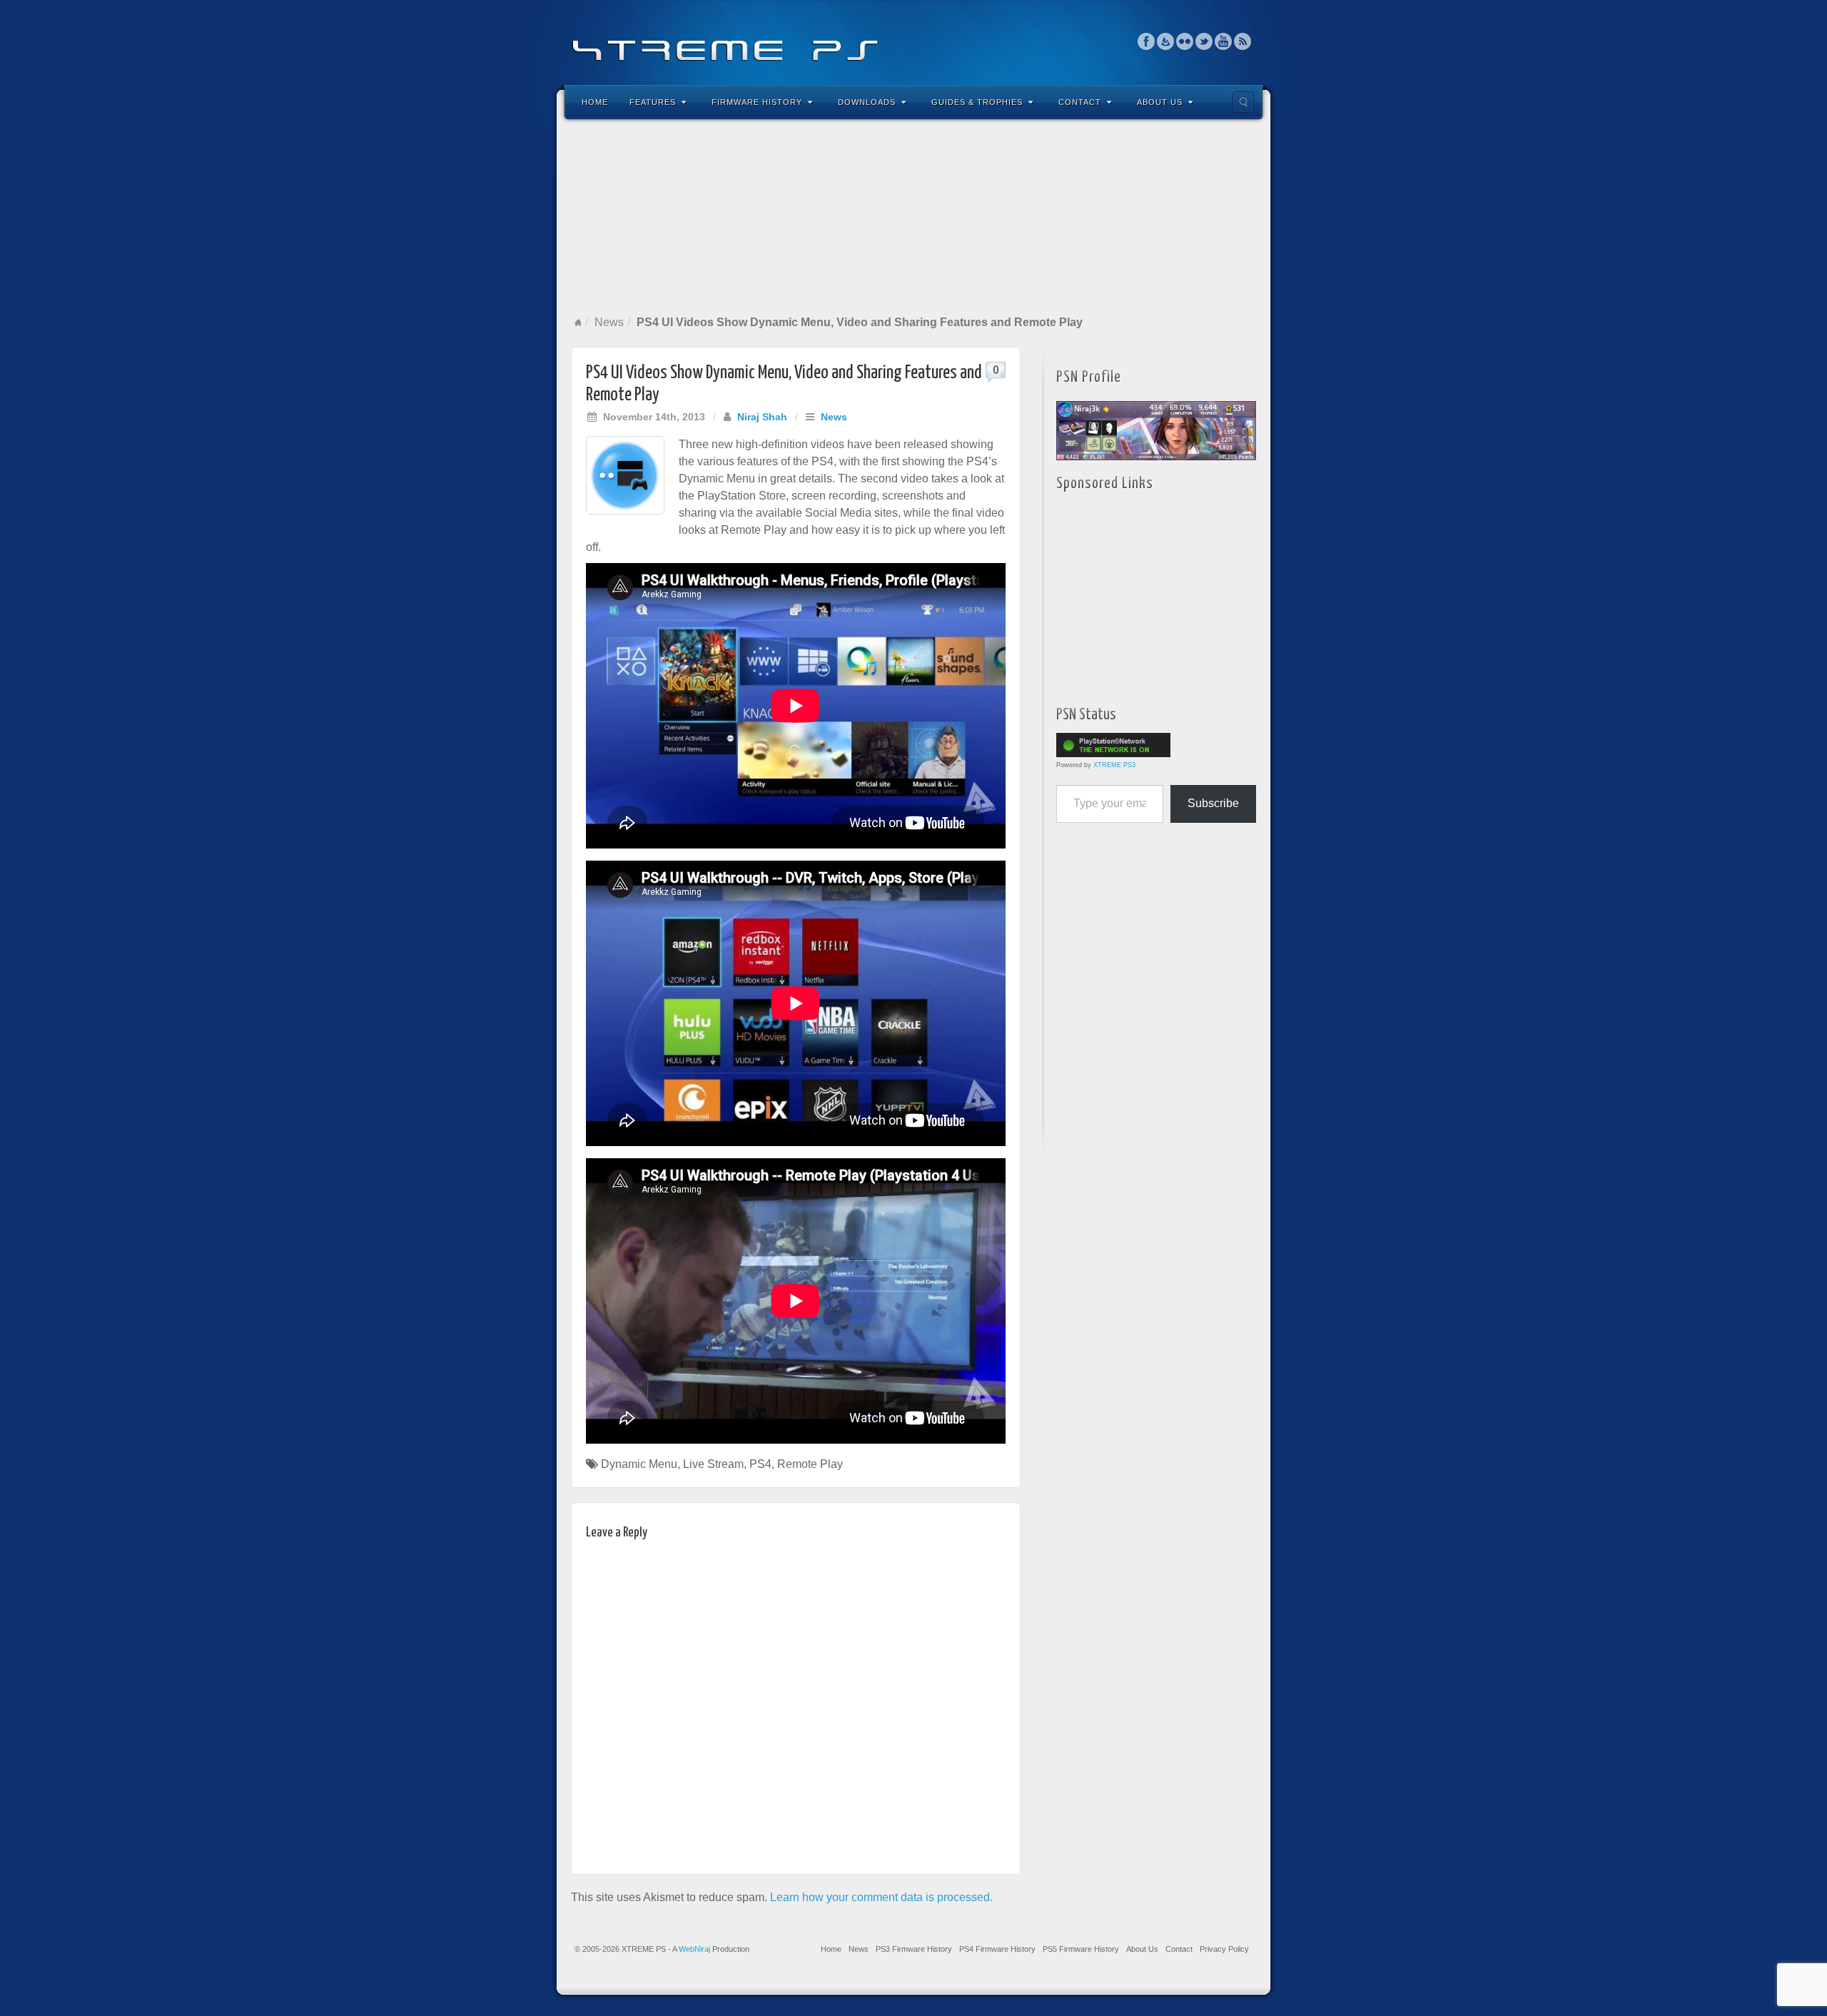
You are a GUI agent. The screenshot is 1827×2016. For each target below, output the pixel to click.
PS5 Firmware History (1081, 1949)
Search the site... (1243, 102)
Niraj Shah (762, 417)
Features (653, 102)
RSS (1243, 41)
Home (595, 102)
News (609, 322)
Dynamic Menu (639, 1464)
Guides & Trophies (977, 102)
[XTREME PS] (913, 41)
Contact (1080, 102)
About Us (1160, 102)
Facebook (1147, 41)
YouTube (1224, 41)
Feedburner (1166, 41)
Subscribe (1213, 803)
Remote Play (810, 1464)
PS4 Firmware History (997, 1949)
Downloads (867, 102)
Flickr (1185, 41)
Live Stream (713, 1464)
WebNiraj (694, 1949)
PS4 (760, 1464)
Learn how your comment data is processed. (881, 1897)
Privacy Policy (1224, 1949)
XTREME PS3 (1114, 765)
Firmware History (757, 102)
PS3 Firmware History (914, 1949)
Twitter (1204, 41)
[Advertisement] (913, 217)
